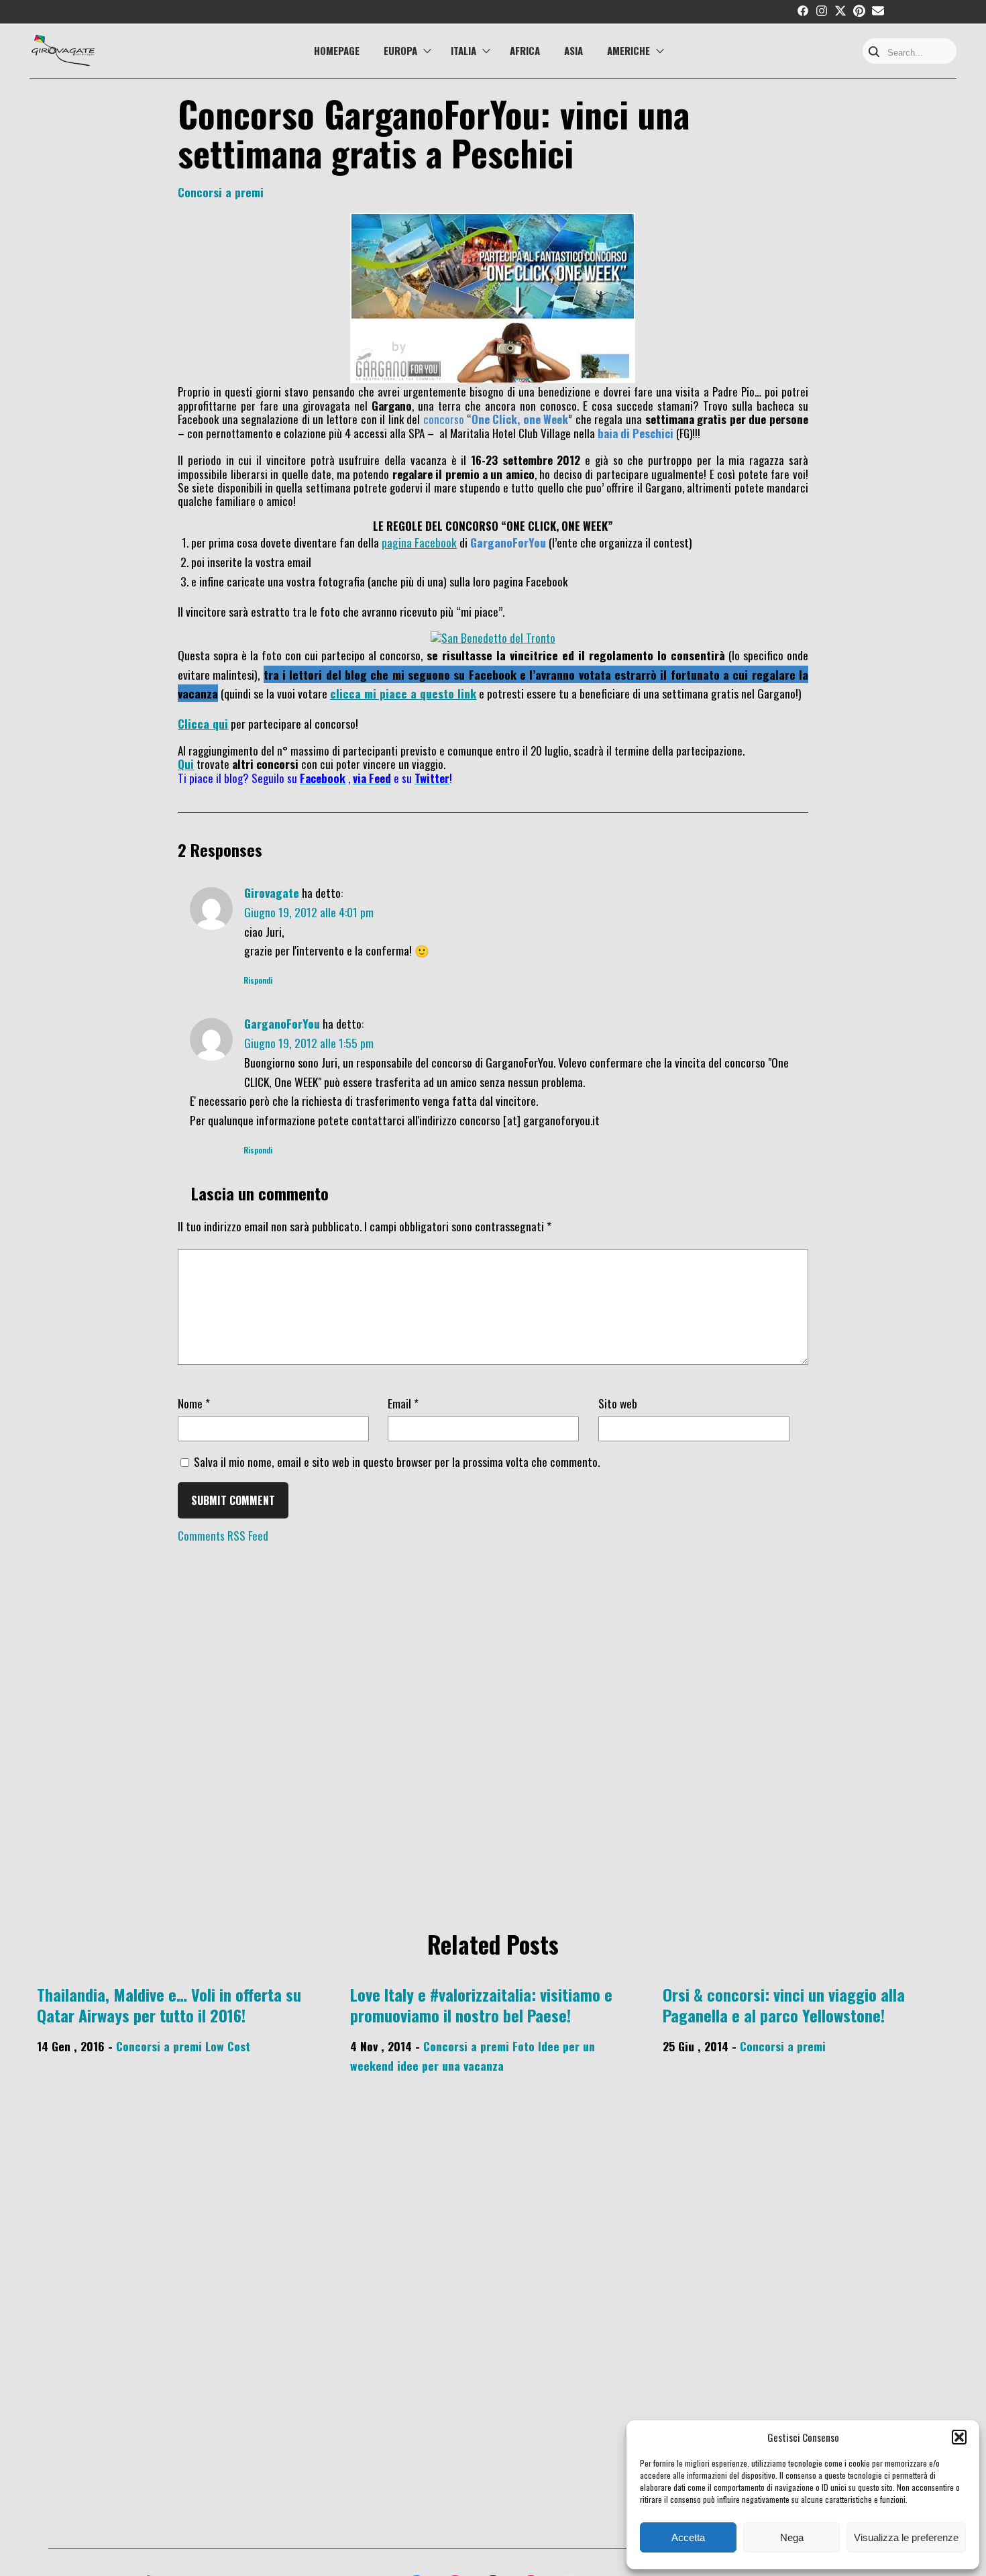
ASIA (573, 50)
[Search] (874, 53)
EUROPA (400, 50)
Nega (792, 2537)
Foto (524, 2046)
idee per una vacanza (450, 2065)
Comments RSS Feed (223, 1536)
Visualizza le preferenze (906, 2537)
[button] (959, 2437)
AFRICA (525, 50)
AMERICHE (628, 50)
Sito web (618, 1403)
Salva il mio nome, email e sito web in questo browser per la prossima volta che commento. (397, 1461)
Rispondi (258, 980)
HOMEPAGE (337, 50)
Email (403, 1403)
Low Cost (228, 2046)
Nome (194, 1403)
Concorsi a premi (221, 192)
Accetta (688, 2537)
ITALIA (463, 50)
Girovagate (272, 892)
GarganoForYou (282, 1023)
